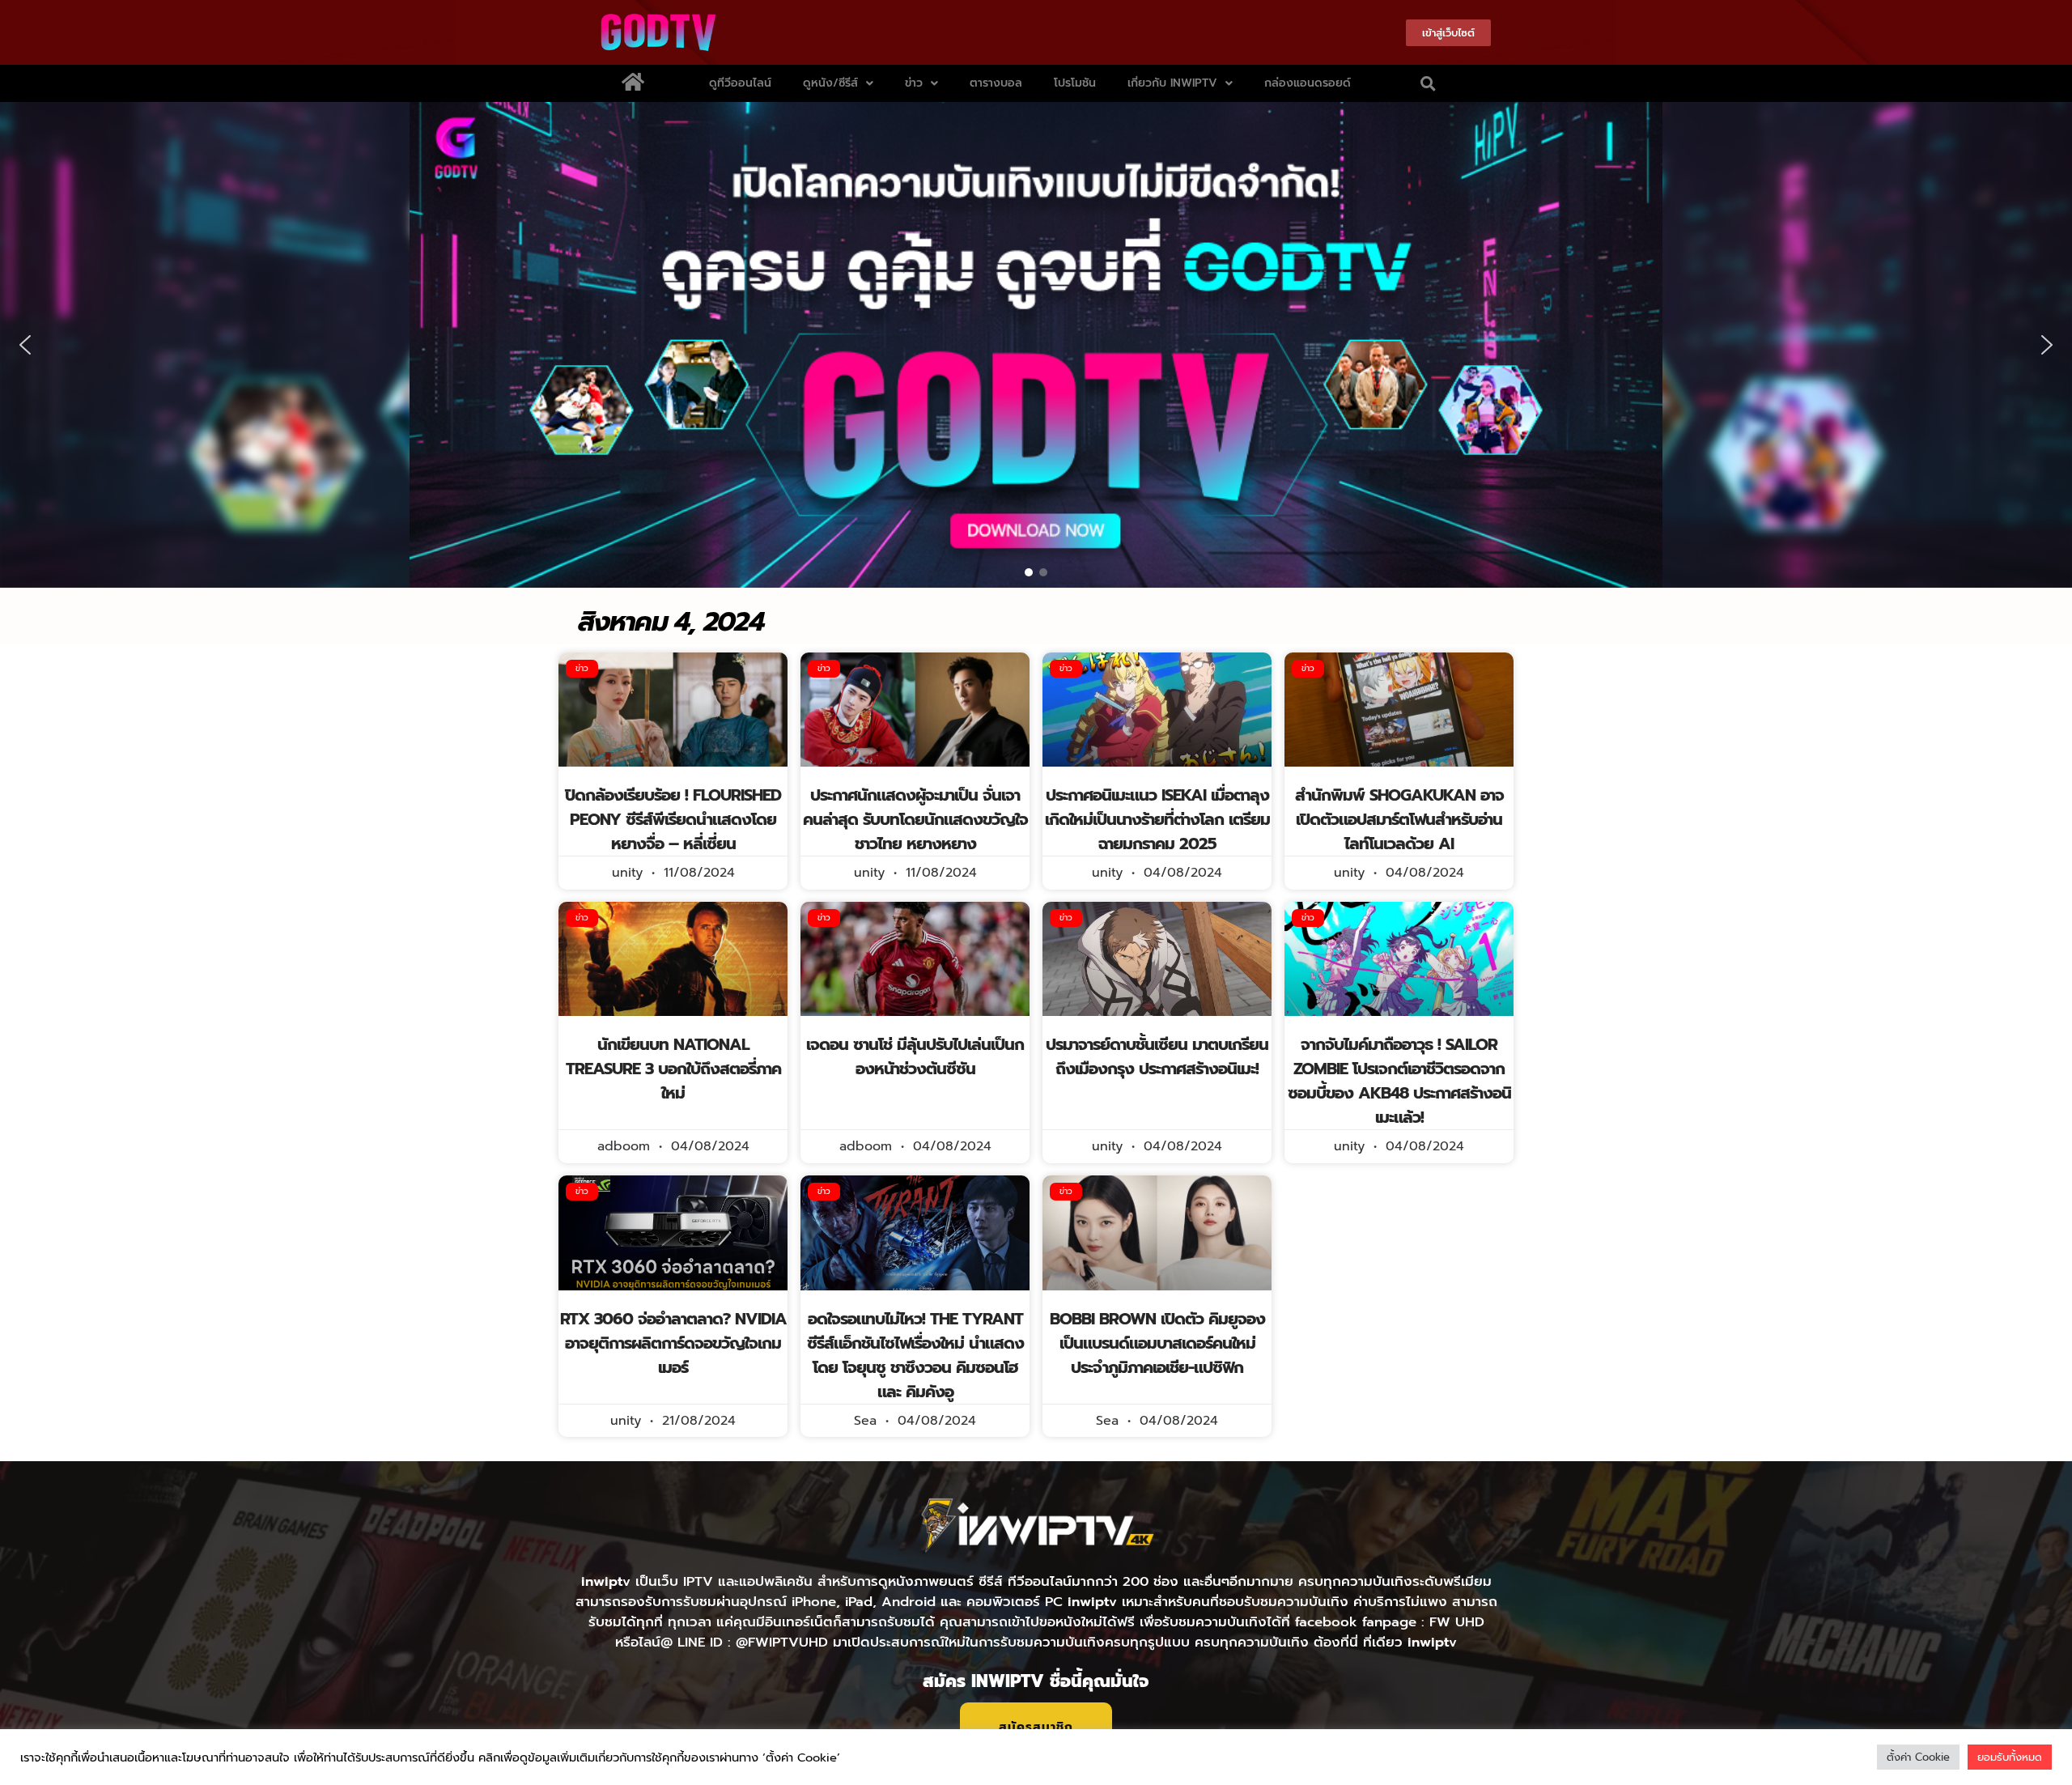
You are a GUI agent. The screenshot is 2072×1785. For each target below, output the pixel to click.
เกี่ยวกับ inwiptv (1172, 83)
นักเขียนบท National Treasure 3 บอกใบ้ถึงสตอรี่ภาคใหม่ (673, 1069)
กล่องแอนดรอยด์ (1308, 83)
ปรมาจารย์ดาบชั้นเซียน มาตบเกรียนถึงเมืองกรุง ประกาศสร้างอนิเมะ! (1157, 1056)
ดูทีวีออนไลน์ (740, 83)
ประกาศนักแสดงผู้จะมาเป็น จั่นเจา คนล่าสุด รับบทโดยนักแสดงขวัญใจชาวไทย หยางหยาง (915, 819)
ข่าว (914, 83)
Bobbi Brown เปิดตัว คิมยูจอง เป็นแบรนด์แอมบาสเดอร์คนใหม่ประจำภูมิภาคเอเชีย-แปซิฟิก (1157, 1343)
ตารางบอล (996, 83)
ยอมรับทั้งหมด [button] (2010, 1757)
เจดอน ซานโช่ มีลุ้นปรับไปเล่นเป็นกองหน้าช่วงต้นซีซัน (915, 1056)
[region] (1036, 345)
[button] (1429, 83)
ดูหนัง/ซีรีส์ (830, 83)
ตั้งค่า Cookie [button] (1918, 1757)
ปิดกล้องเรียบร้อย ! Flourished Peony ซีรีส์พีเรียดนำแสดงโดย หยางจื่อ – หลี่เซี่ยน (673, 819)
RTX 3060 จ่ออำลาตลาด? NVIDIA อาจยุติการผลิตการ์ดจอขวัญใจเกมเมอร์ (673, 1343)
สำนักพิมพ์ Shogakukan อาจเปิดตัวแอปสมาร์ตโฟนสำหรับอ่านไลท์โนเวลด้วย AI (1399, 819)
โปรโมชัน (1075, 83)
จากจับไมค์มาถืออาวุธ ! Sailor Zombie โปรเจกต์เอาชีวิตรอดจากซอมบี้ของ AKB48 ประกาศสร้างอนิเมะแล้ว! (1399, 1081)
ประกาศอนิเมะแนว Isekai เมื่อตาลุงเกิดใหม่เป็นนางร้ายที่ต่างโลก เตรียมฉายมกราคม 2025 (1157, 819)
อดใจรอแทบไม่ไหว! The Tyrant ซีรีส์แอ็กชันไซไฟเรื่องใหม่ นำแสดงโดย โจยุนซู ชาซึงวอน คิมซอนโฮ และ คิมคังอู (915, 1355)
